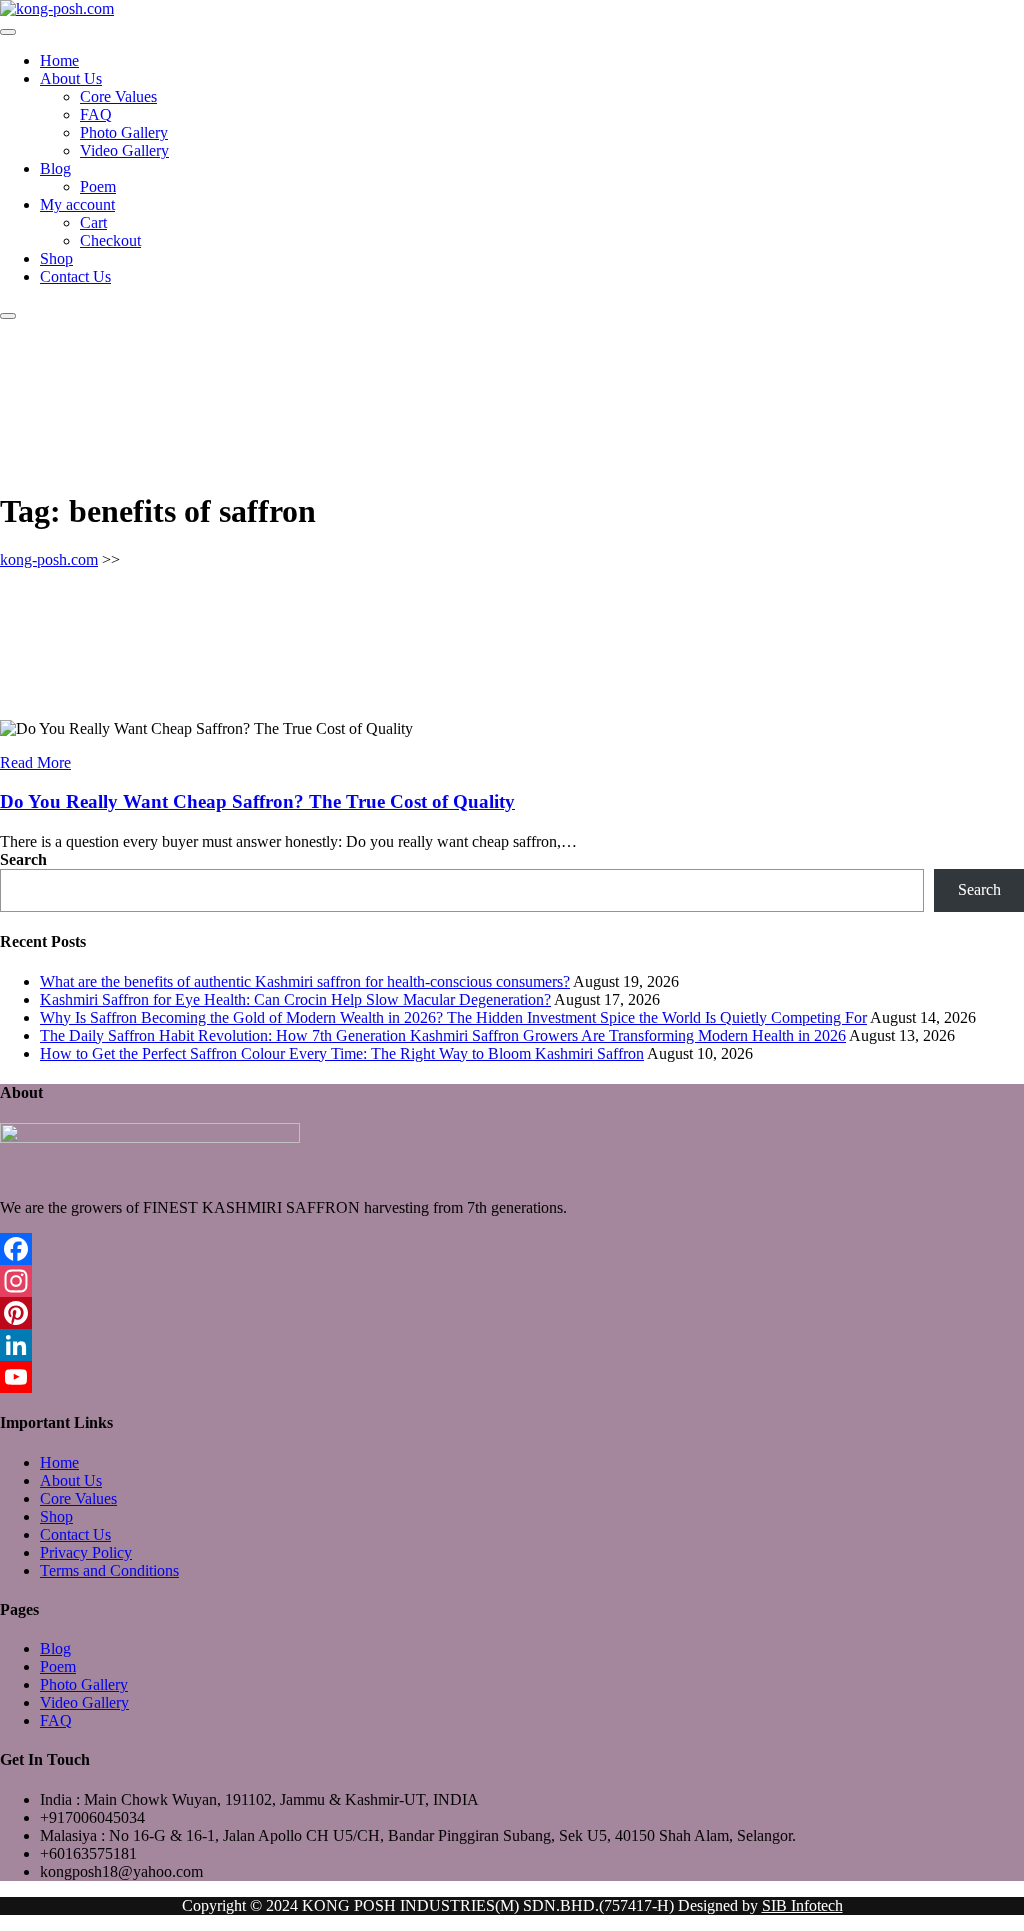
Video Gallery (124, 150)
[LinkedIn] (512, 1345)
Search (23, 859)
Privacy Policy (86, 1552)
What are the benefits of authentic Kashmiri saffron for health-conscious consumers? (305, 981)
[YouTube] (512, 1377)
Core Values (118, 96)
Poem (98, 186)
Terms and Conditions (109, 1570)
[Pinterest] (512, 1313)
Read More (35, 762)
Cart (93, 222)
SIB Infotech (802, 1905)
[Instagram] (512, 1281)
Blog (55, 168)
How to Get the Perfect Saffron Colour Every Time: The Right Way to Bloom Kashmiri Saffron (342, 1053)
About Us (71, 78)
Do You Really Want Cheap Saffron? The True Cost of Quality (257, 801)
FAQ (96, 114)
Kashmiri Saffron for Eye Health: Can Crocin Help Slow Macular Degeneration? (295, 999)
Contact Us (75, 276)
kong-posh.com (49, 559)
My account (77, 204)
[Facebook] (512, 1249)
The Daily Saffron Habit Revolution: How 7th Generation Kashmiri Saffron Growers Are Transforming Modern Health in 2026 (443, 1035)
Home (59, 60)
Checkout (110, 240)
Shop (56, 258)
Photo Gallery (124, 132)
